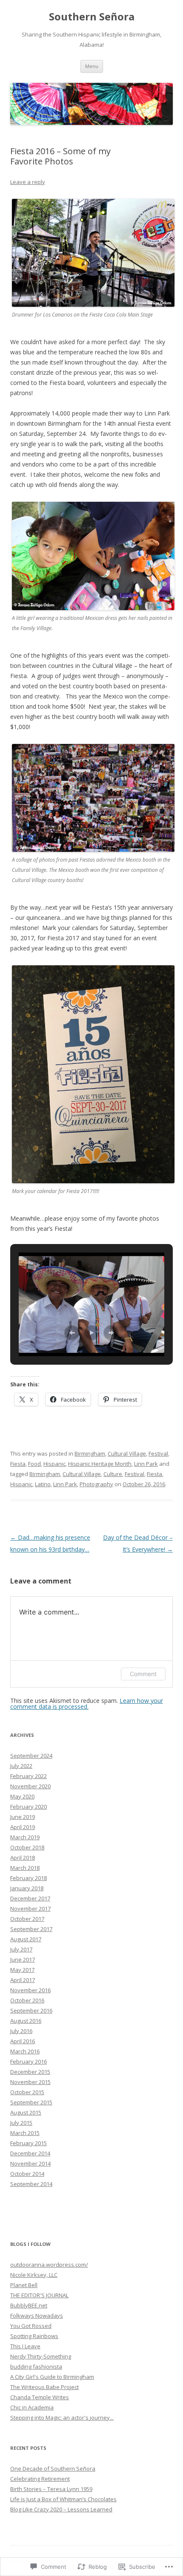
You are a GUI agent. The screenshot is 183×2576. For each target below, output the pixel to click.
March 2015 (25, 2133)
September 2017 (31, 1929)
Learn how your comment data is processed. (87, 1704)
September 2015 (31, 2102)
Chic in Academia (32, 2407)
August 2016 (26, 2021)
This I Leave (25, 2346)
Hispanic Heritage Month (100, 1464)
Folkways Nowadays (37, 2316)
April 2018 (23, 1858)
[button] (72, 1333)
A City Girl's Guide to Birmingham (52, 2377)
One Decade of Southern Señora (53, 2469)
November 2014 (30, 2163)
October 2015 (27, 2092)
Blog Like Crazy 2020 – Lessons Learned (61, 2509)
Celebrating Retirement (40, 2479)
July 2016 (21, 2031)
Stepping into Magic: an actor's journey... (62, 2418)
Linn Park (146, 1464)
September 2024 (31, 1756)
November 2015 (30, 2082)
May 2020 (22, 1796)
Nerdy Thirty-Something (41, 2356)
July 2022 (21, 1766)
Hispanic (54, 1464)
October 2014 (27, 2174)
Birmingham (90, 1453)
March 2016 (25, 2051)
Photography (96, 1484)
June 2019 (23, 1817)
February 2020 (29, 1807)
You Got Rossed (31, 2326)
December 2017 (30, 1898)
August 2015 (26, 2112)
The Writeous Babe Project (44, 2387)
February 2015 (29, 2143)
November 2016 (30, 1990)
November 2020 (30, 1786)
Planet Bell (24, 2285)
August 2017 (26, 1939)
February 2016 (29, 2061)
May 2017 (22, 1970)
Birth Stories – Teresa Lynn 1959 (51, 2489)
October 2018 (27, 1847)
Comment (143, 1674)
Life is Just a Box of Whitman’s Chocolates (63, 2499)
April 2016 (23, 2041)
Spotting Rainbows (34, 2336)
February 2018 (29, 1878)
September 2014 (31, 2184)
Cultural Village (127, 1453)
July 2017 (21, 1949)
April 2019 (23, 1827)
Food (34, 1464)
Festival (158, 1453)
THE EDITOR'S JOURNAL (39, 2295)
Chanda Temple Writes (40, 2397)
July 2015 (21, 2123)
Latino (43, 1484)
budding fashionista (36, 2367)
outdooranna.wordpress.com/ (49, 2265)
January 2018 (27, 1888)
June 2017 (23, 1960)
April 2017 (23, 1980)
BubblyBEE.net (29, 2305)
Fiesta (18, 1464)
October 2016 (27, 2000)
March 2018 (25, 1868)
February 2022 (29, 1776)
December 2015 (30, 2072)
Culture (113, 1474)
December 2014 (30, 2153)
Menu (92, 66)
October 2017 (27, 1919)
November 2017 (30, 1909)
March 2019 (25, 1837)
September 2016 (31, 2010)
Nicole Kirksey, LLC (34, 2275)
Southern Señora (92, 17)
